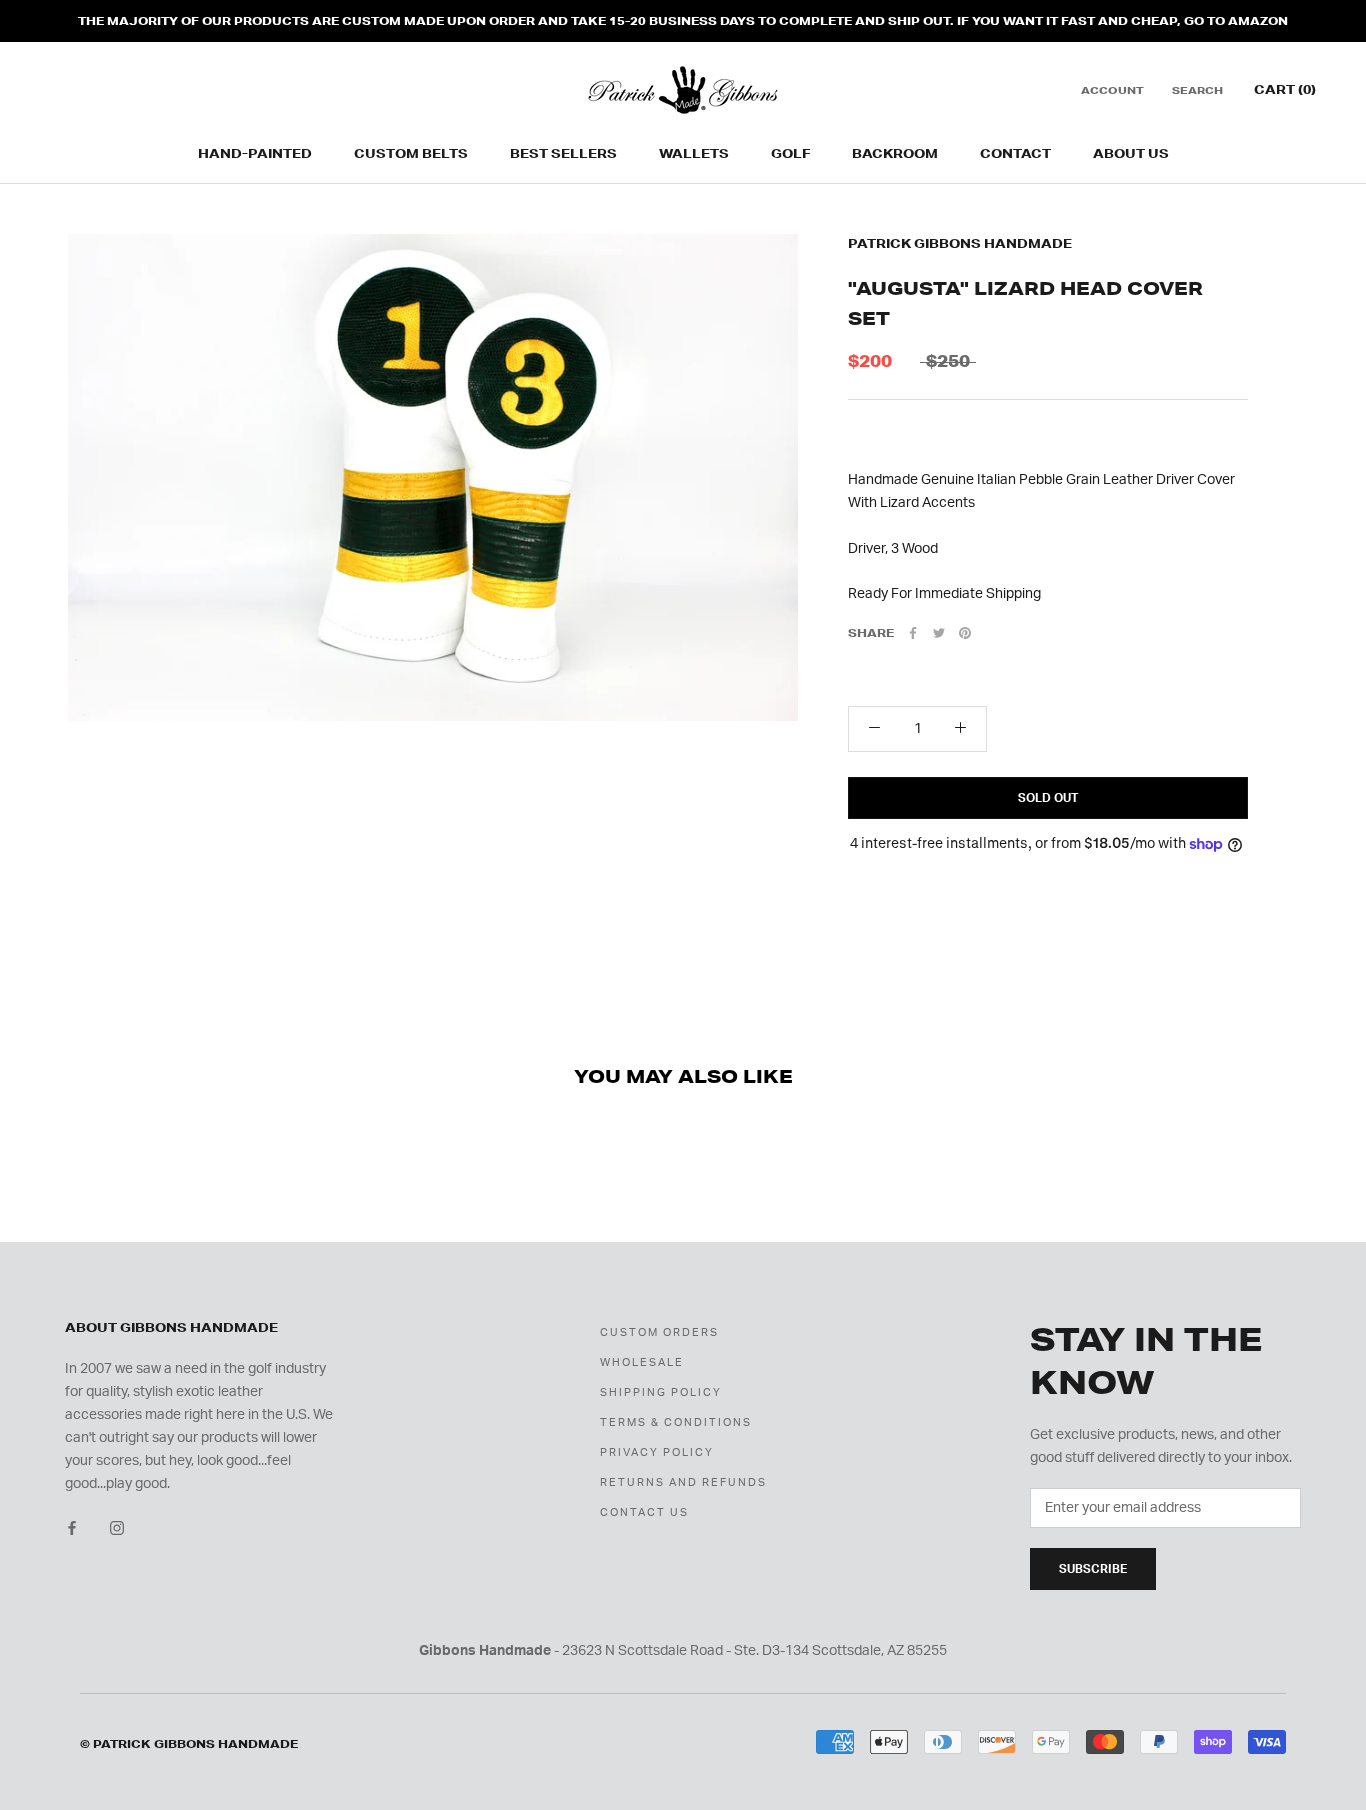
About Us (1131, 153)
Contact (1015, 153)
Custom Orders (659, 1332)
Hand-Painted (255, 153)
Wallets (694, 153)
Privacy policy (657, 1452)
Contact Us (644, 1512)
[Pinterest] (965, 633)
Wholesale (642, 1362)
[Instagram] (117, 1527)
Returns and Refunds (683, 1482)
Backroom (895, 153)
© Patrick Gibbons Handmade (189, 1744)
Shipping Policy (661, 1392)
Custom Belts (411, 153)
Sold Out (1048, 798)
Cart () (1285, 89)
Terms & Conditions (676, 1422)
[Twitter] (939, 633)
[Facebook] (913, 633)
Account (1112, 90)
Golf (790, 153)
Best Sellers (563, 153)
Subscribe (1093, 1569)
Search (1197, 90)
